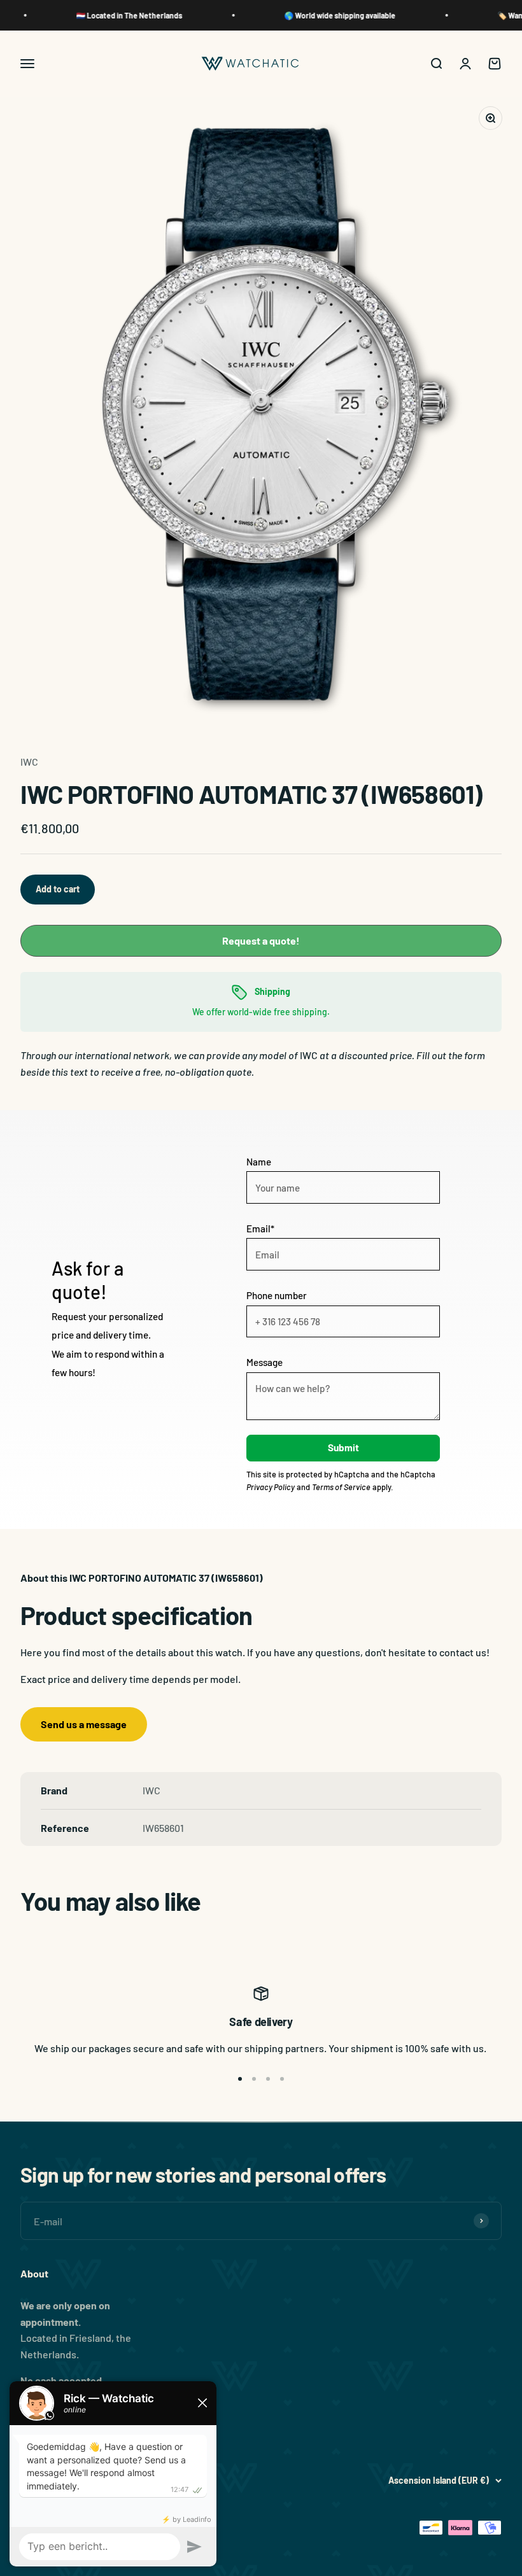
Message (265, 1362)
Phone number (277, 1295)
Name (259, 1162)
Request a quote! (261, 940)
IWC (29, 762)
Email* (260, 1228)
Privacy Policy (271, 1487)
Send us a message (84, 1724)
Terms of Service (341, 1487)
